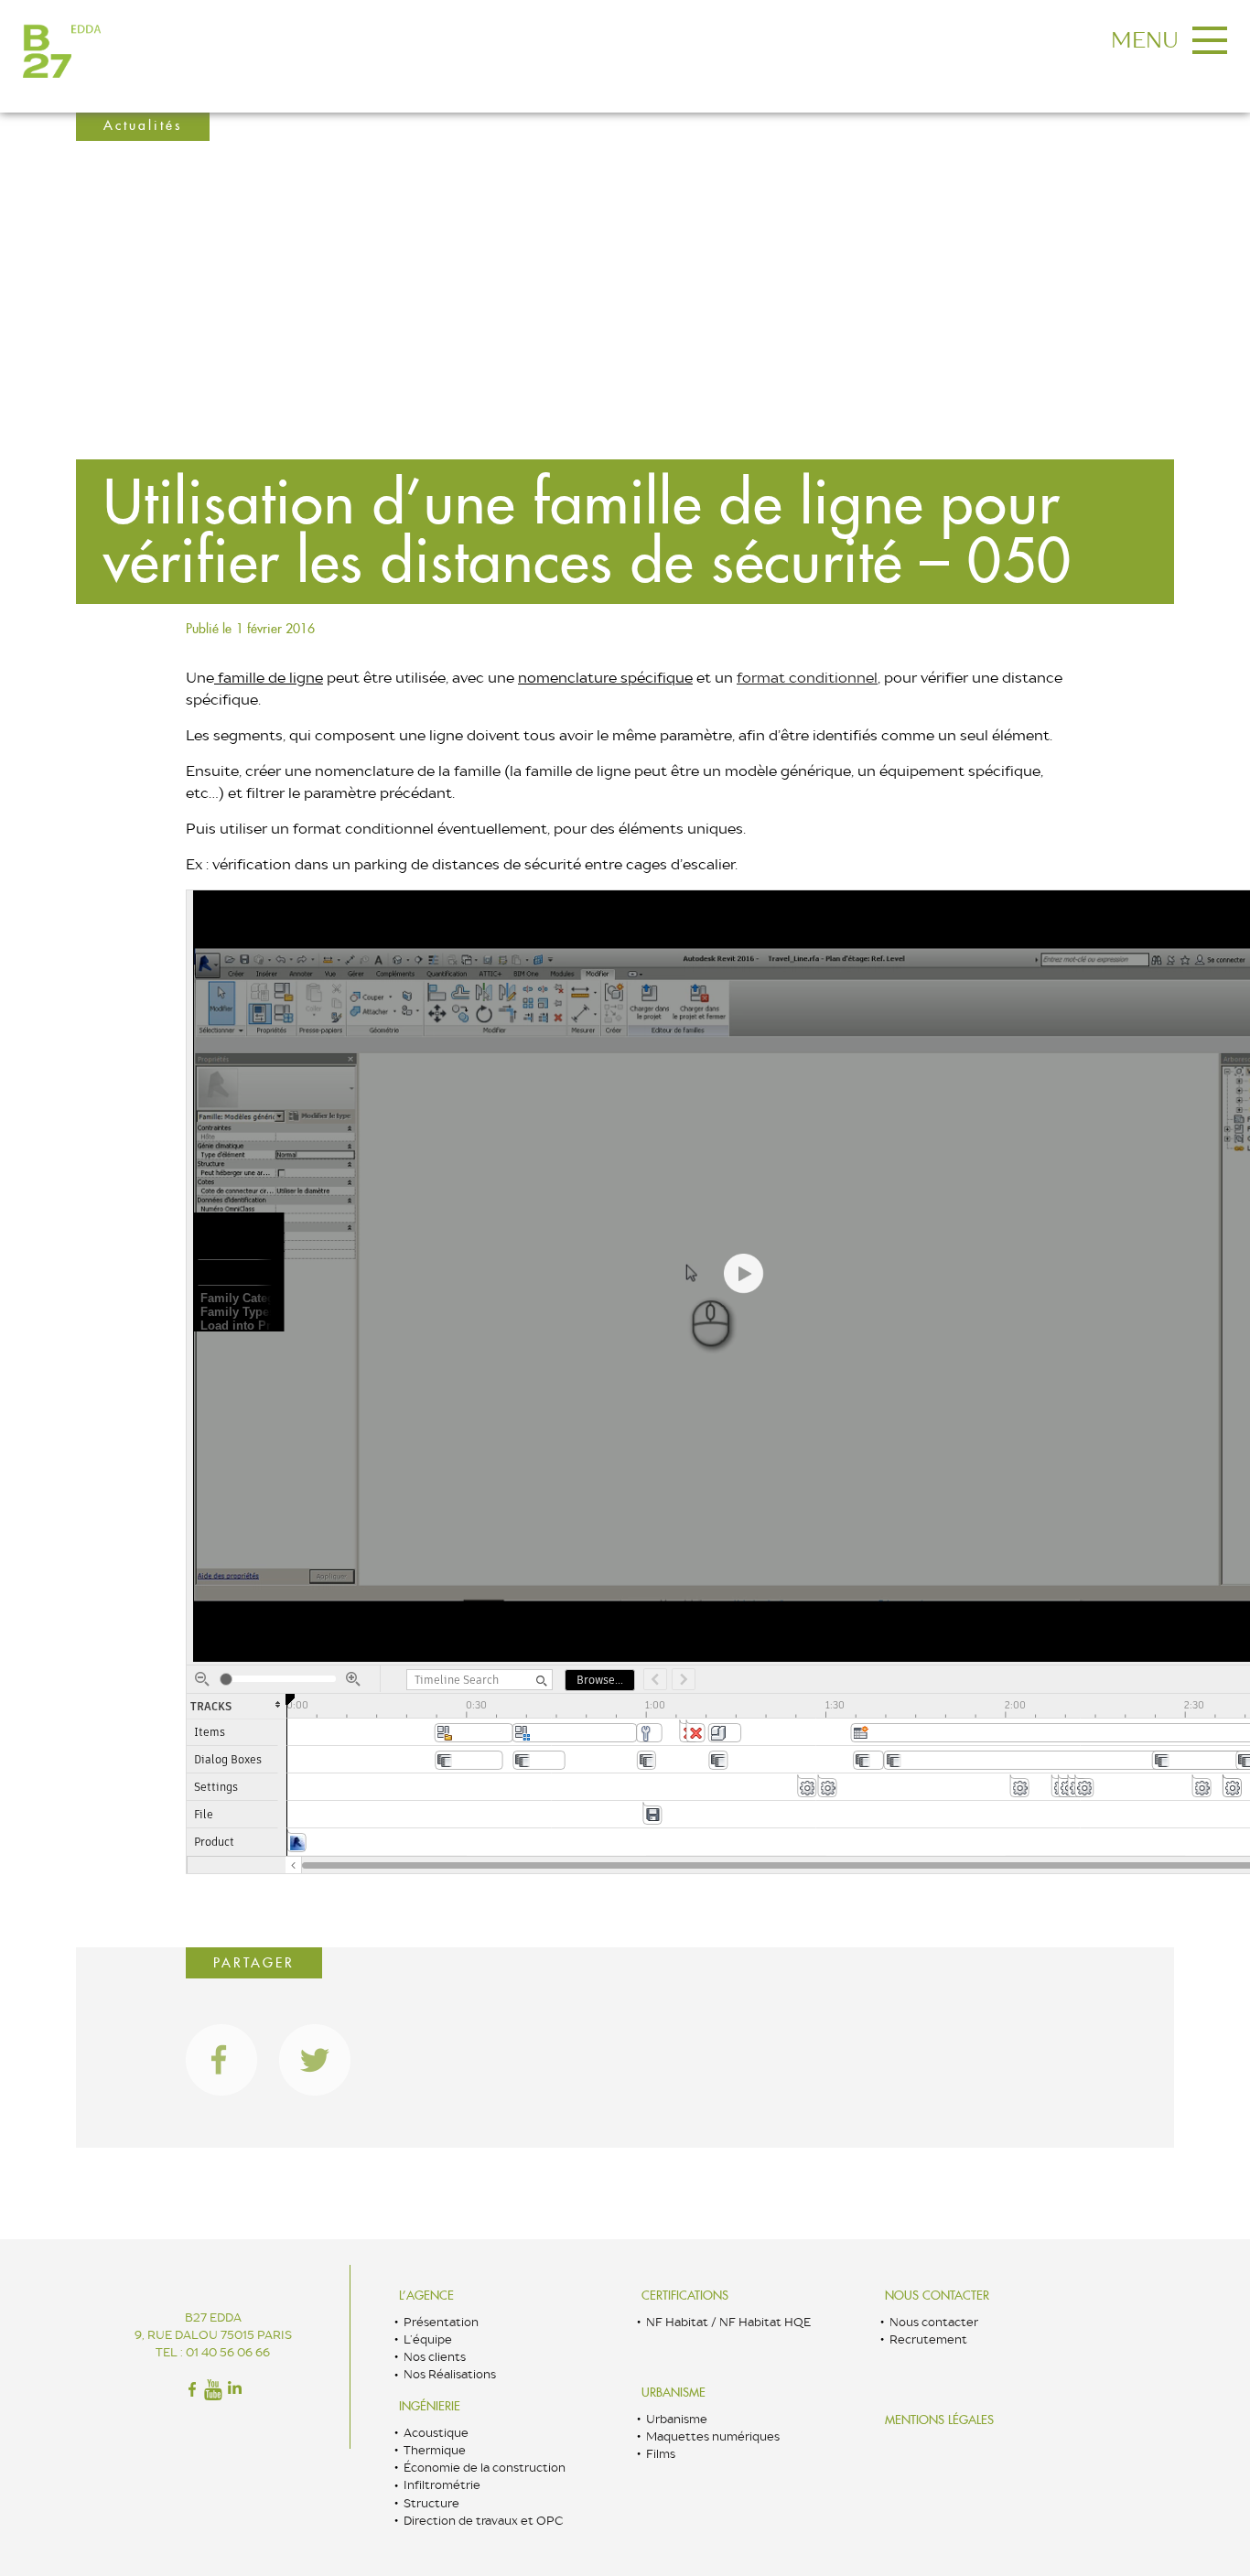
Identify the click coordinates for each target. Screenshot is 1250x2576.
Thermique (435, 2450)
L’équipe (428, 2339)
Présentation (441, 2322)
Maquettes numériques (713, 2436)
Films (661, 2454)
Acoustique (436, 2433)
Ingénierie (430, 2406)
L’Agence (426, 2296)
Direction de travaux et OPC (483, 2521)
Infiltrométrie (442, 2485)
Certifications (685, 2296)
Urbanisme (673, 2393)
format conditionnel (807, 678)
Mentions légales (939, 2420)
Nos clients (435, 2357)
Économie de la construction (485, 2468)
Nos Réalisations (450, 2374)
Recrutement (928, 2339)
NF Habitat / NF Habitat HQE (728, 2322)
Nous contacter (937, 2296)
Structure (431, 2503)
